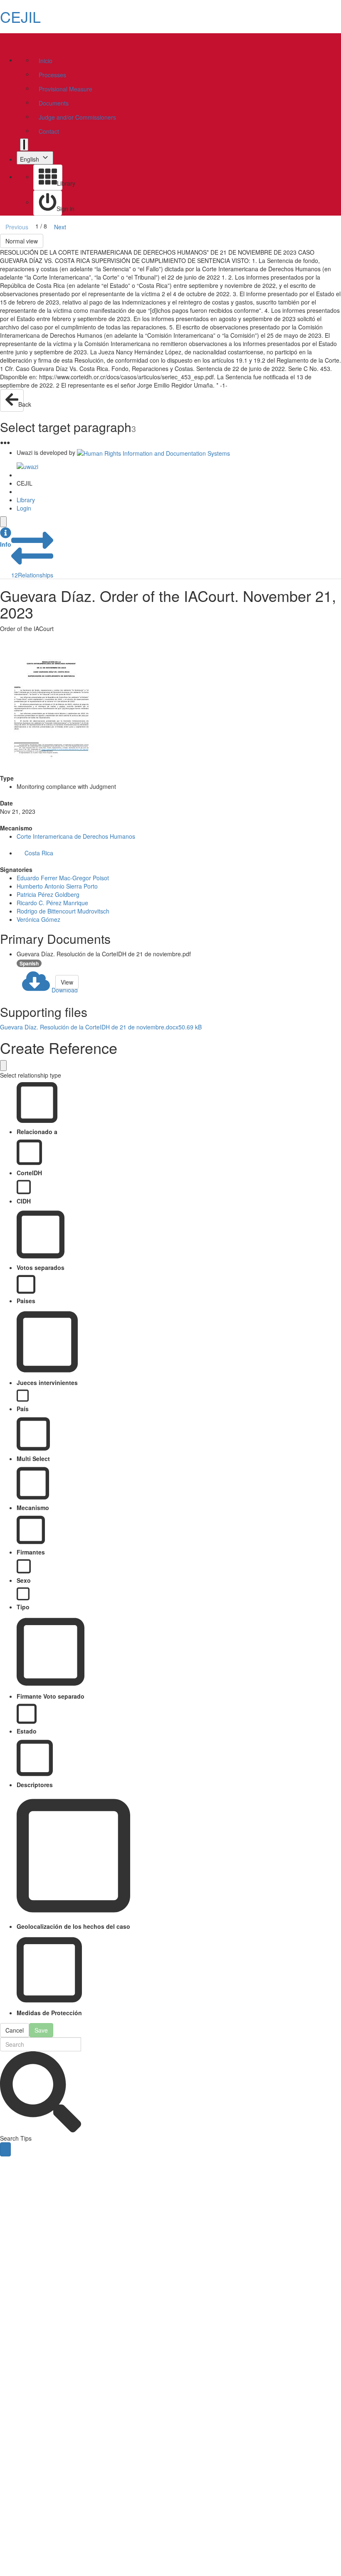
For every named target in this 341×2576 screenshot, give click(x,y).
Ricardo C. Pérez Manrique (52, 903)
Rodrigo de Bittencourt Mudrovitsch (63, 911)
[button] (6, 538)
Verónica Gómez (38, 919)
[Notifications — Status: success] (24, 145)
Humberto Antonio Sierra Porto (57, 886)
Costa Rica (39, 853)
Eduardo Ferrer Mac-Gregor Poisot (63, 878)
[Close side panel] (3, 522)
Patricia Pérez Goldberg (48, 894)
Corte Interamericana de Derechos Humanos (76, 836)
